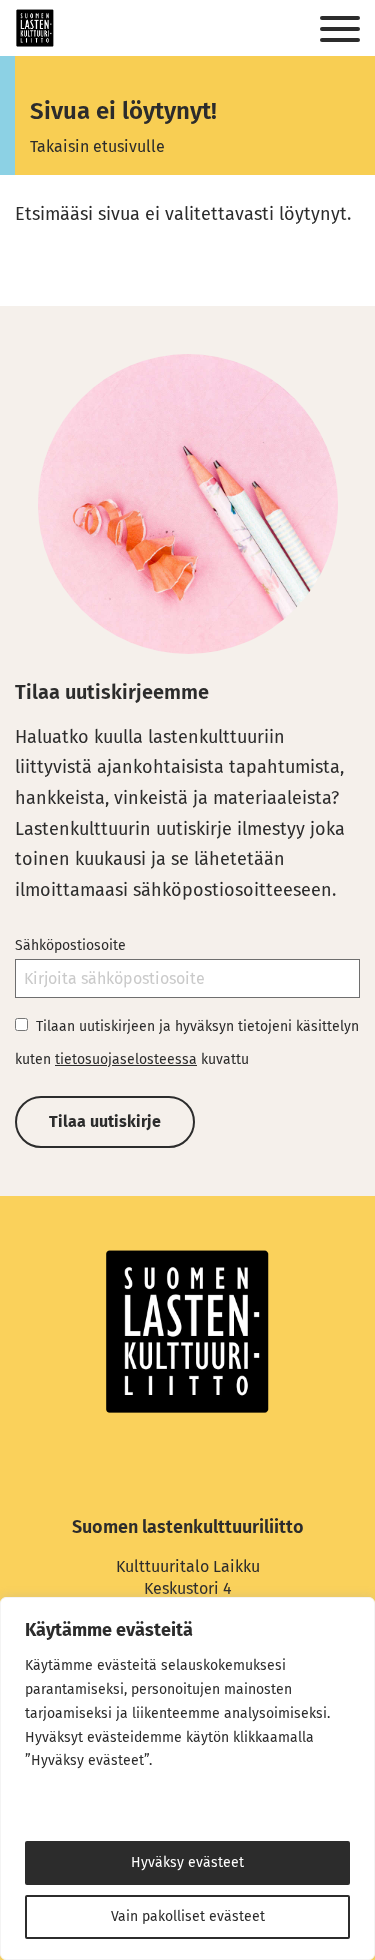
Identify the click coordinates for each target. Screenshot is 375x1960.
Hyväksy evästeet (187, 1862)
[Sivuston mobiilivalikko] (340, 30)
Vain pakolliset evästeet (188, 1916)
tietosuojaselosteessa (126, 1059)
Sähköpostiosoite (70, 945)
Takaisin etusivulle (97, 146)
